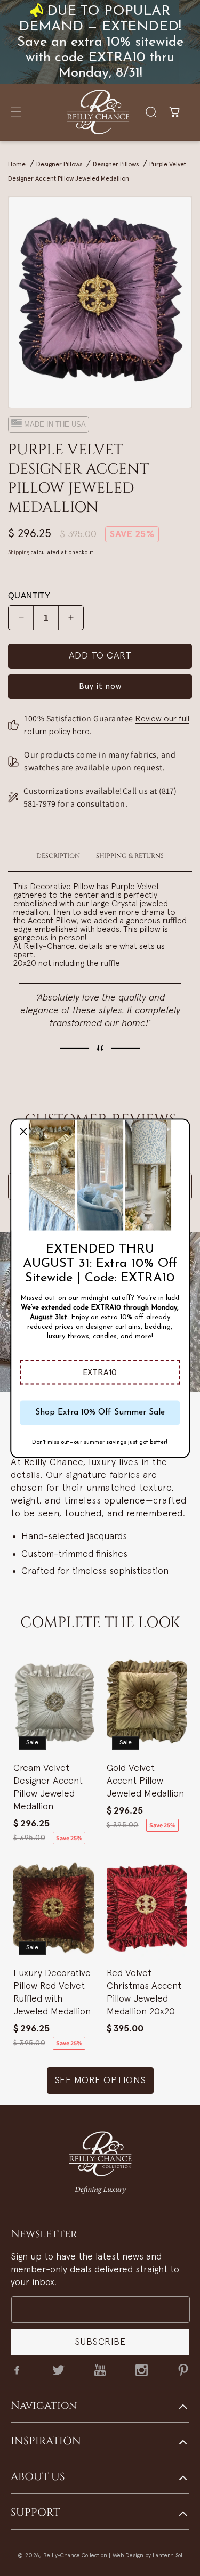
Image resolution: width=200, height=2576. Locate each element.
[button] (100, 1372)
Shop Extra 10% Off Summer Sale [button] (100, 1412)
